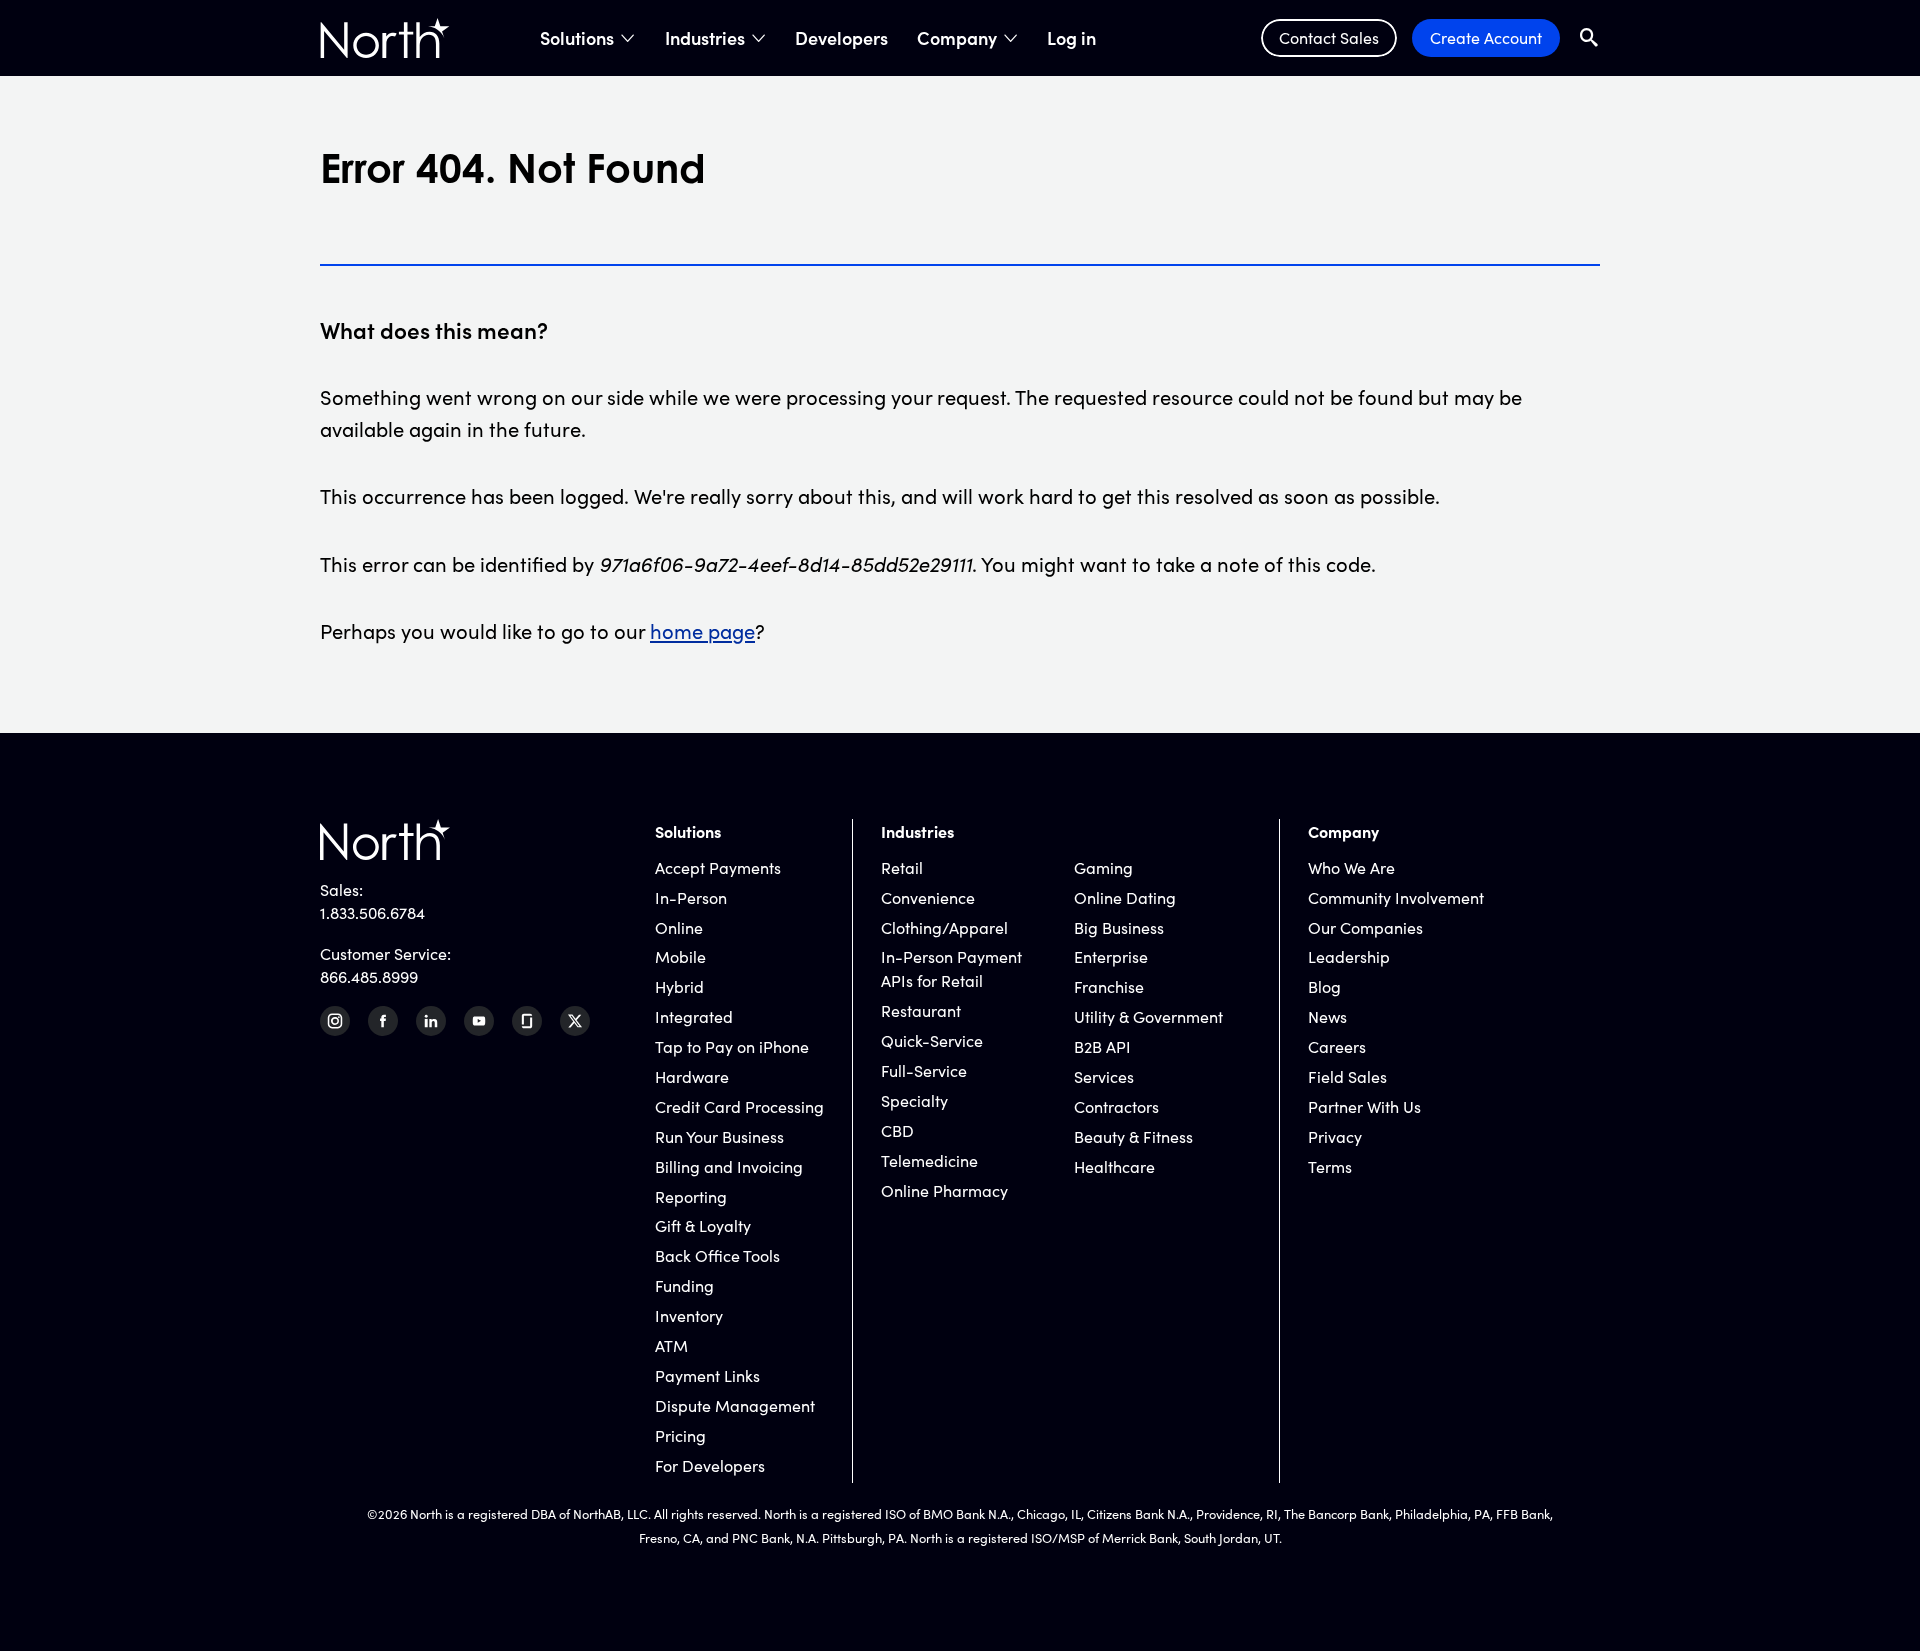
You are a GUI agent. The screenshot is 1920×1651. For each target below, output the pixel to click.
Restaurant (921, 1010)
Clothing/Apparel (944, 927)
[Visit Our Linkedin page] (431, 1021)
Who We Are (1351, 867)
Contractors (1116, 1106)
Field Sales (1347, 1076)
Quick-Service (932, 1040)
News (1327, 1016)
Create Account (1486, 37)
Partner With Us (1364, 1106)
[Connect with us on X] (575, 1021)
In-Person (691, 897)
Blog (1324, 986)
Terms (1330, 1166)
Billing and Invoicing (729, 1166)
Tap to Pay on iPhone (732, 1046)
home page (702, 630)
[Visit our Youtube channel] (479, 1021)
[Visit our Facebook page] (383, 1021)
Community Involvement (1396, 897)
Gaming (1103, 867)
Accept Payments (718, 867)
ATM (671, 1345)
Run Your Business (719, 1136)
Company (957, 38)
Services (1104, 1076)
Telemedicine (929, 1160)
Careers (1337, 1046)
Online (679, 927)
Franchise (1109, 986)
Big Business (1119, 927)
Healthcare (1114, 1166)
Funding (684, 1285)
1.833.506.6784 (372, 912)
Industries (705, 38)
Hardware (692, 1076)
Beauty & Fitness (1133, 1136)
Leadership (1349, 956)
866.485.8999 (369, 976)
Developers (841, 38)
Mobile (680, 956)
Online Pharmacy (944, 1190)
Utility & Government (1148, 1016)
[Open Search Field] (1589, 37)
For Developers (710, 1465)
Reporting (691, 1196)
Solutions (577, 38)
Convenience (928, 897)
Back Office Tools (717, 1255)
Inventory (689, 1315)
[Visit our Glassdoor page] (527, 1021)
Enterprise (1111, 956)
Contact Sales (1329, 37)
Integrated (694, 1016)
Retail (902, 867)
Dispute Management (735, 1405)
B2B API (1102, 1046)
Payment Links (707, 1375)
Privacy (1335, 1136)
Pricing (680, 1435)
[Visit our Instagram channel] (335, 1021)
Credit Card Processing (739, 1106)
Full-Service (924, 1070)
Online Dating (1125, 897)
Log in (1071, 38)
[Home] (385, 38)
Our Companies (1365, 927)
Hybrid (679, 986)
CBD (897, 1130)
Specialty (914, 1100)
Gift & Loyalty (703, 1225)
